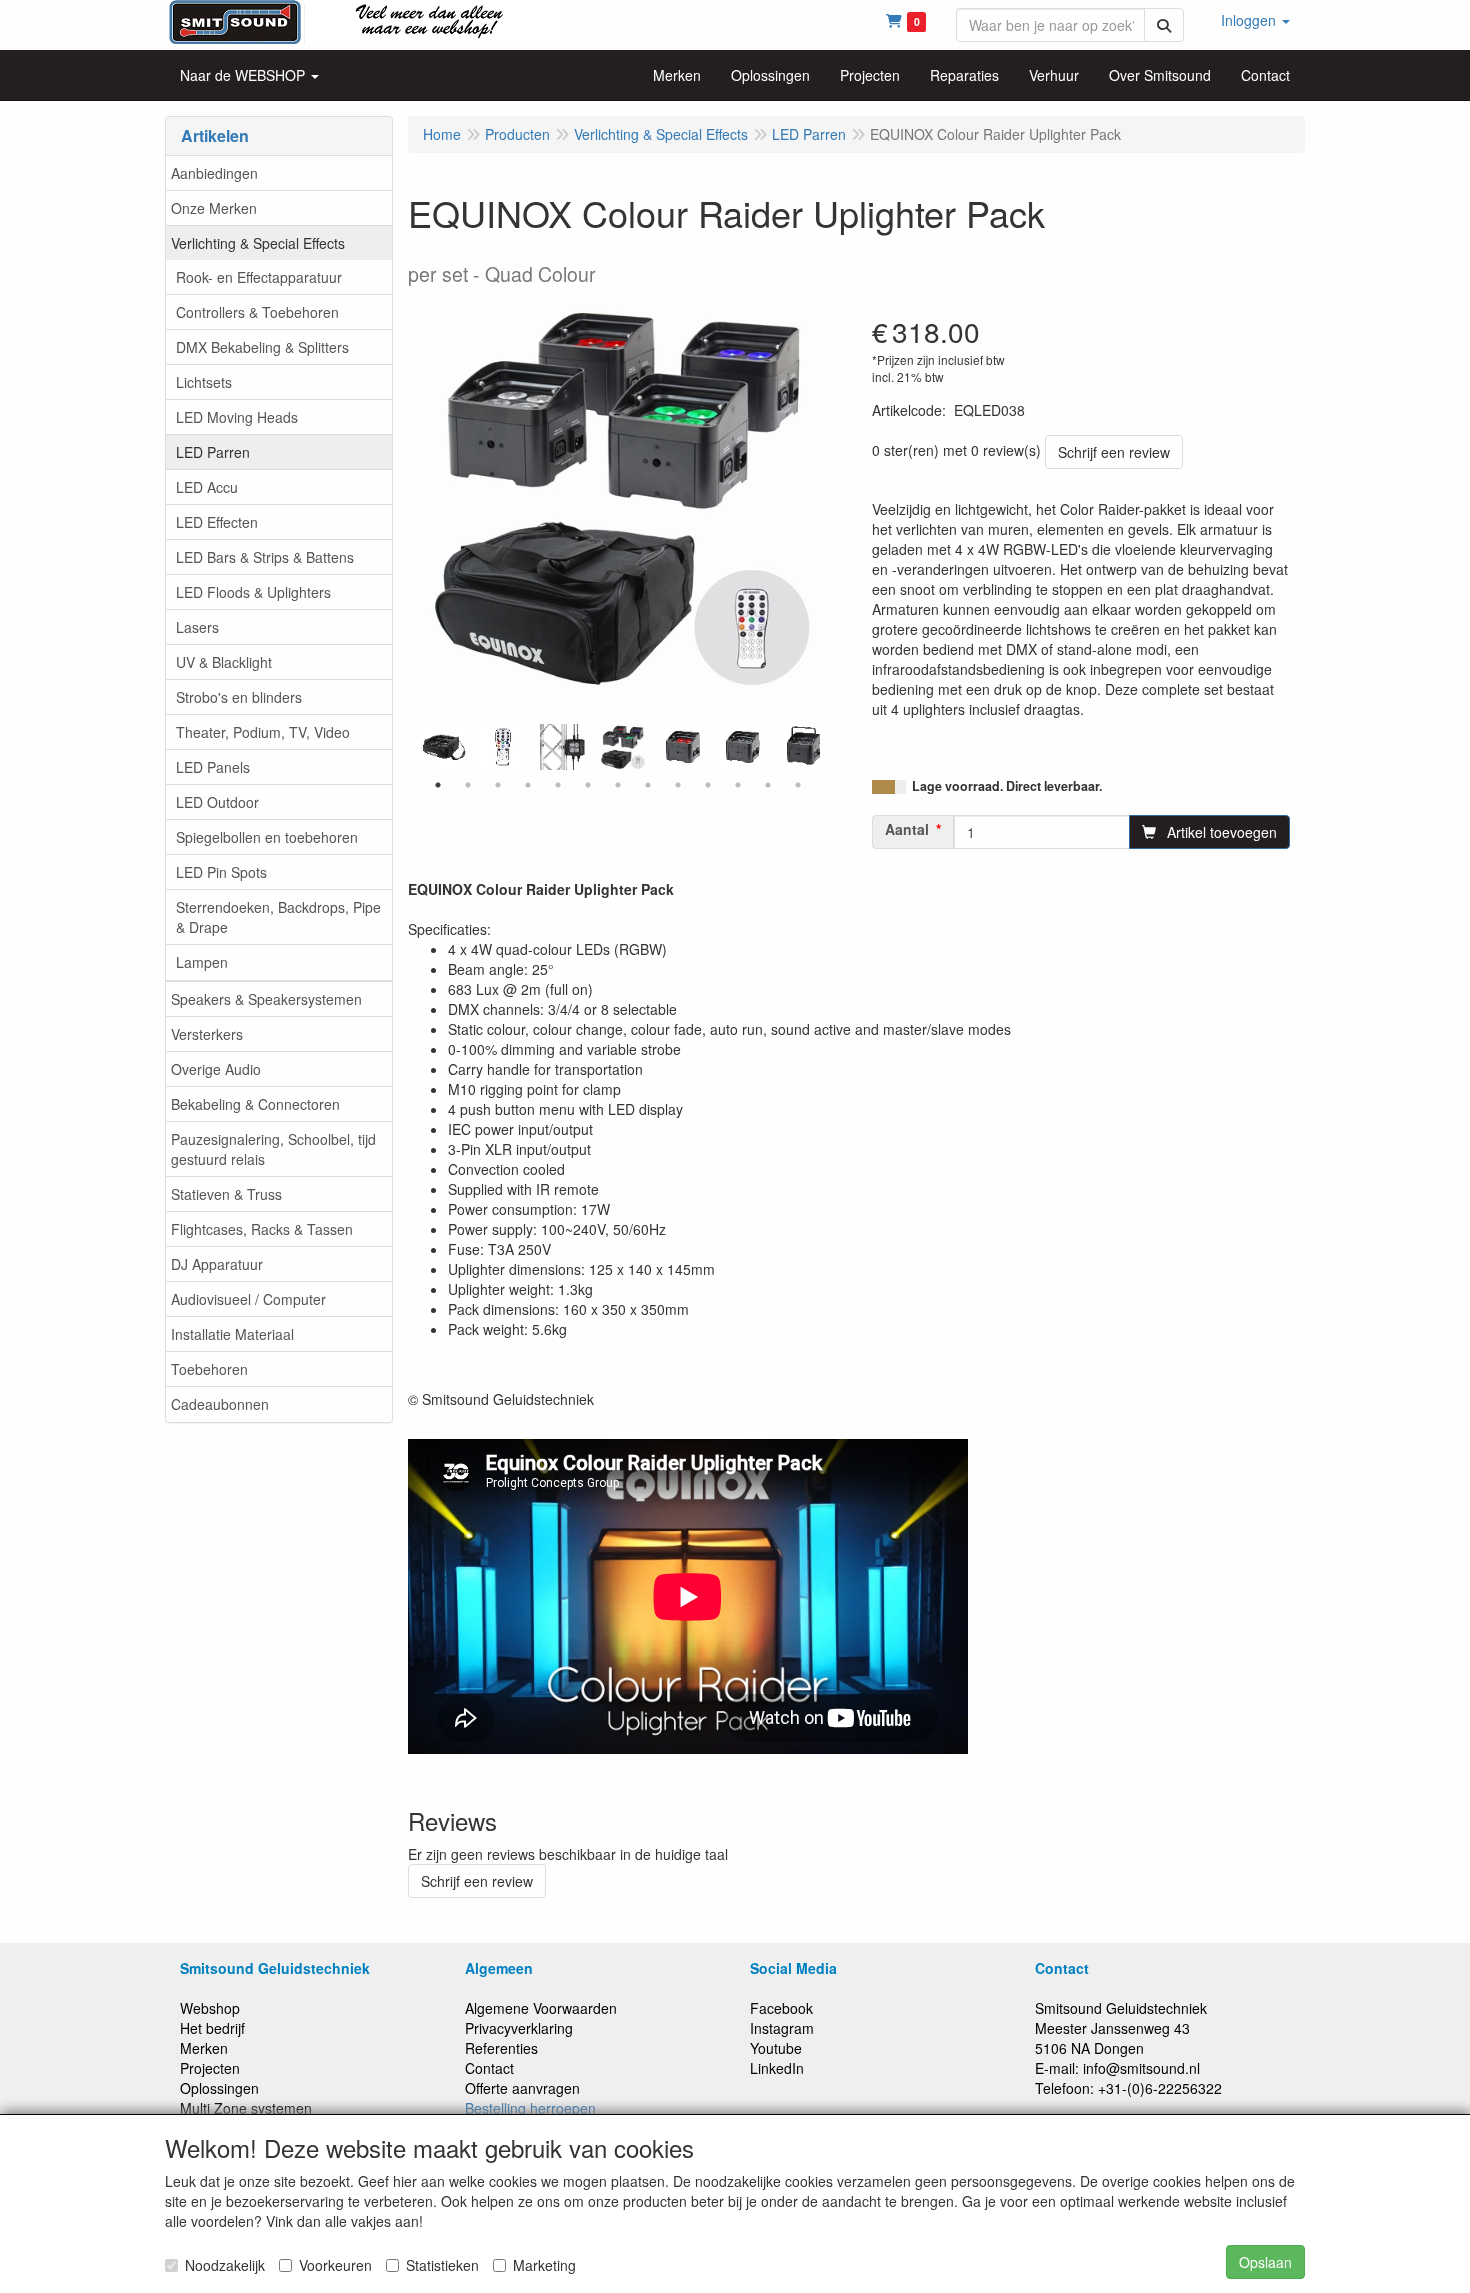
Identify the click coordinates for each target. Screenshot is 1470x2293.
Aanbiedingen (214, 173)
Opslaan (1265, 2262)
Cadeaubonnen (220, 1404)
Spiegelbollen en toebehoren (267, 837)
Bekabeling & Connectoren (255, 1104)
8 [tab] (648, 785)
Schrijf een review (1114, 452)
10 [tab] (708, 785)
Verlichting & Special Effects (258, 243)
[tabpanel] (623, 747)
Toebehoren (209, 1369)
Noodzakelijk (225, 2265)
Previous (418, 747)
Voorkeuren (335, 2265)
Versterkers (207, 1034)
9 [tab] (678, 785)
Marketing (544, 2265)
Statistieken (442, 2265)
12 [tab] (768, 785)
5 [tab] (558, 785)
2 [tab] (468, 785)
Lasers (197, 627)
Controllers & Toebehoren (257, 312)
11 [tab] (738, 785)
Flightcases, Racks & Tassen (262, 1229)
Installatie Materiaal (232, 1334)
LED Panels (213, 767)
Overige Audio (216, 1069)
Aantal (907, 829)
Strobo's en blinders (239, 697)
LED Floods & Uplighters (253, 592)
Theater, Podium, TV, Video (263, 732)
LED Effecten (217, 522)
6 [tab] (588, 785)
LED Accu (207, 487)
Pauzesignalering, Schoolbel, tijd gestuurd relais (273, 1149)
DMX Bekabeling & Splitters (262, 347)
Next (828, 747)
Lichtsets (204, 382)
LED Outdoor (217, 802)
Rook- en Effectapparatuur (259, 277)
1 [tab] (438, 785)
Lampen (202, 962)
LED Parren (213, 452)
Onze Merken (214, 208)
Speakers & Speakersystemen (266, 999)
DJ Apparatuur (217, 1264)
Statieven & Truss (226, 1194)
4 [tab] (528, 785)
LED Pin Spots (221, 872)
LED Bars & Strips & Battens (265, 557)
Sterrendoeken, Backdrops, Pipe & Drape (278, 917)
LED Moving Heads (237, 417)
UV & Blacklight (224, 662)
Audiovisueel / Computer (248, 1299)
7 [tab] (618, 785)
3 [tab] (498, 785)
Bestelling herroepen (530, 2108)
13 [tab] (798, 785)
